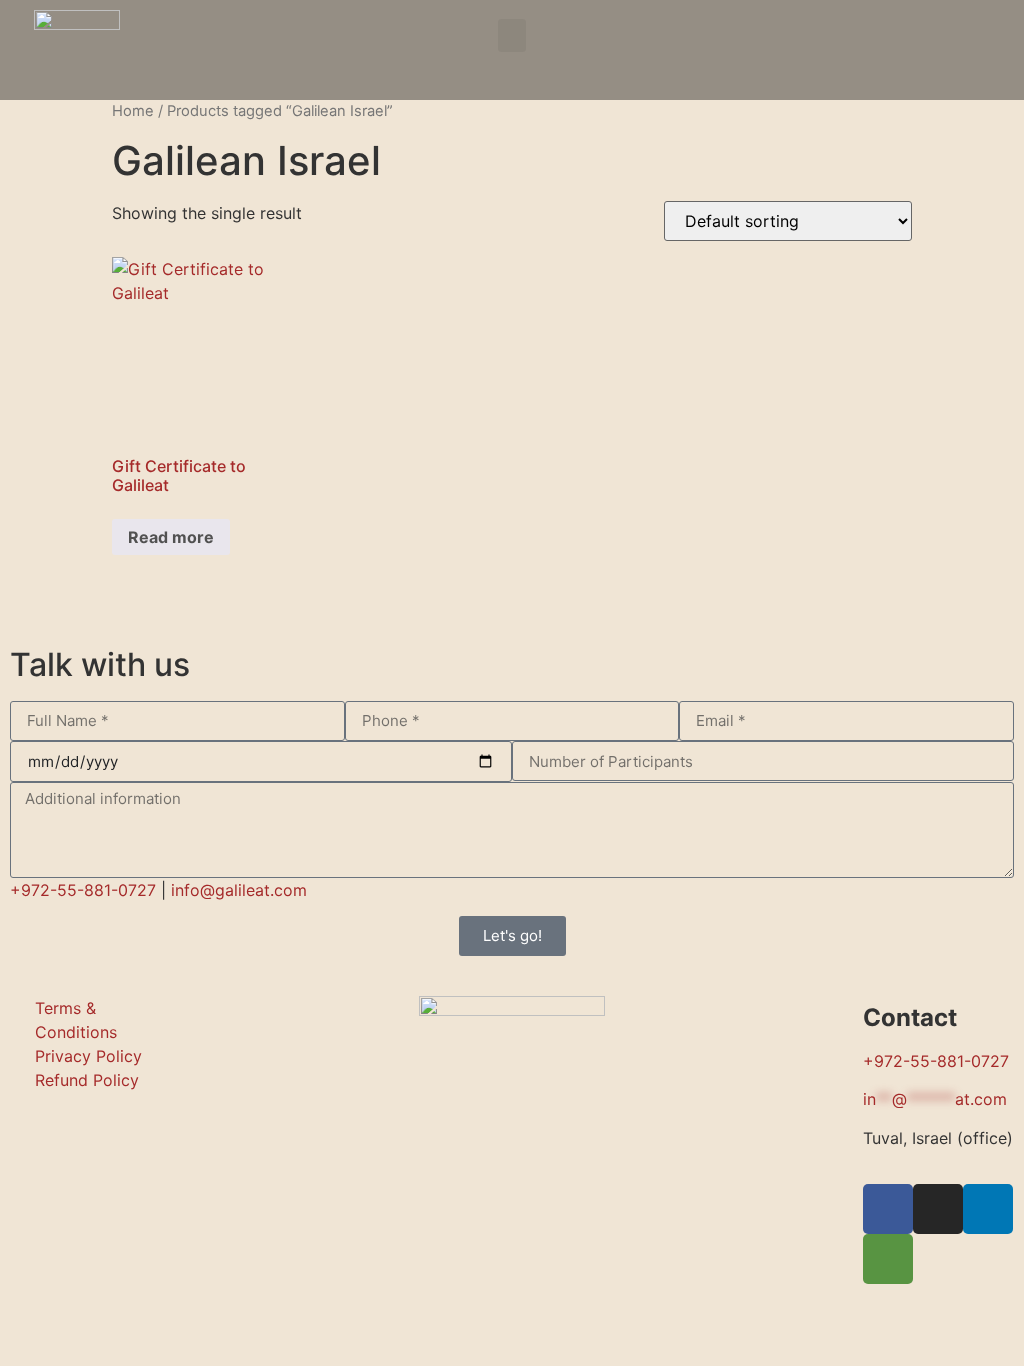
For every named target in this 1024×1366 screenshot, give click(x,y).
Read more (171, 537)
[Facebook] (910, 40)
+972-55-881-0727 (83, 890)
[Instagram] (942, 40)
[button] (512, 35)
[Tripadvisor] (974, 40)
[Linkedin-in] (988, 1209)
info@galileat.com (239, 890)
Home (133, 111)
